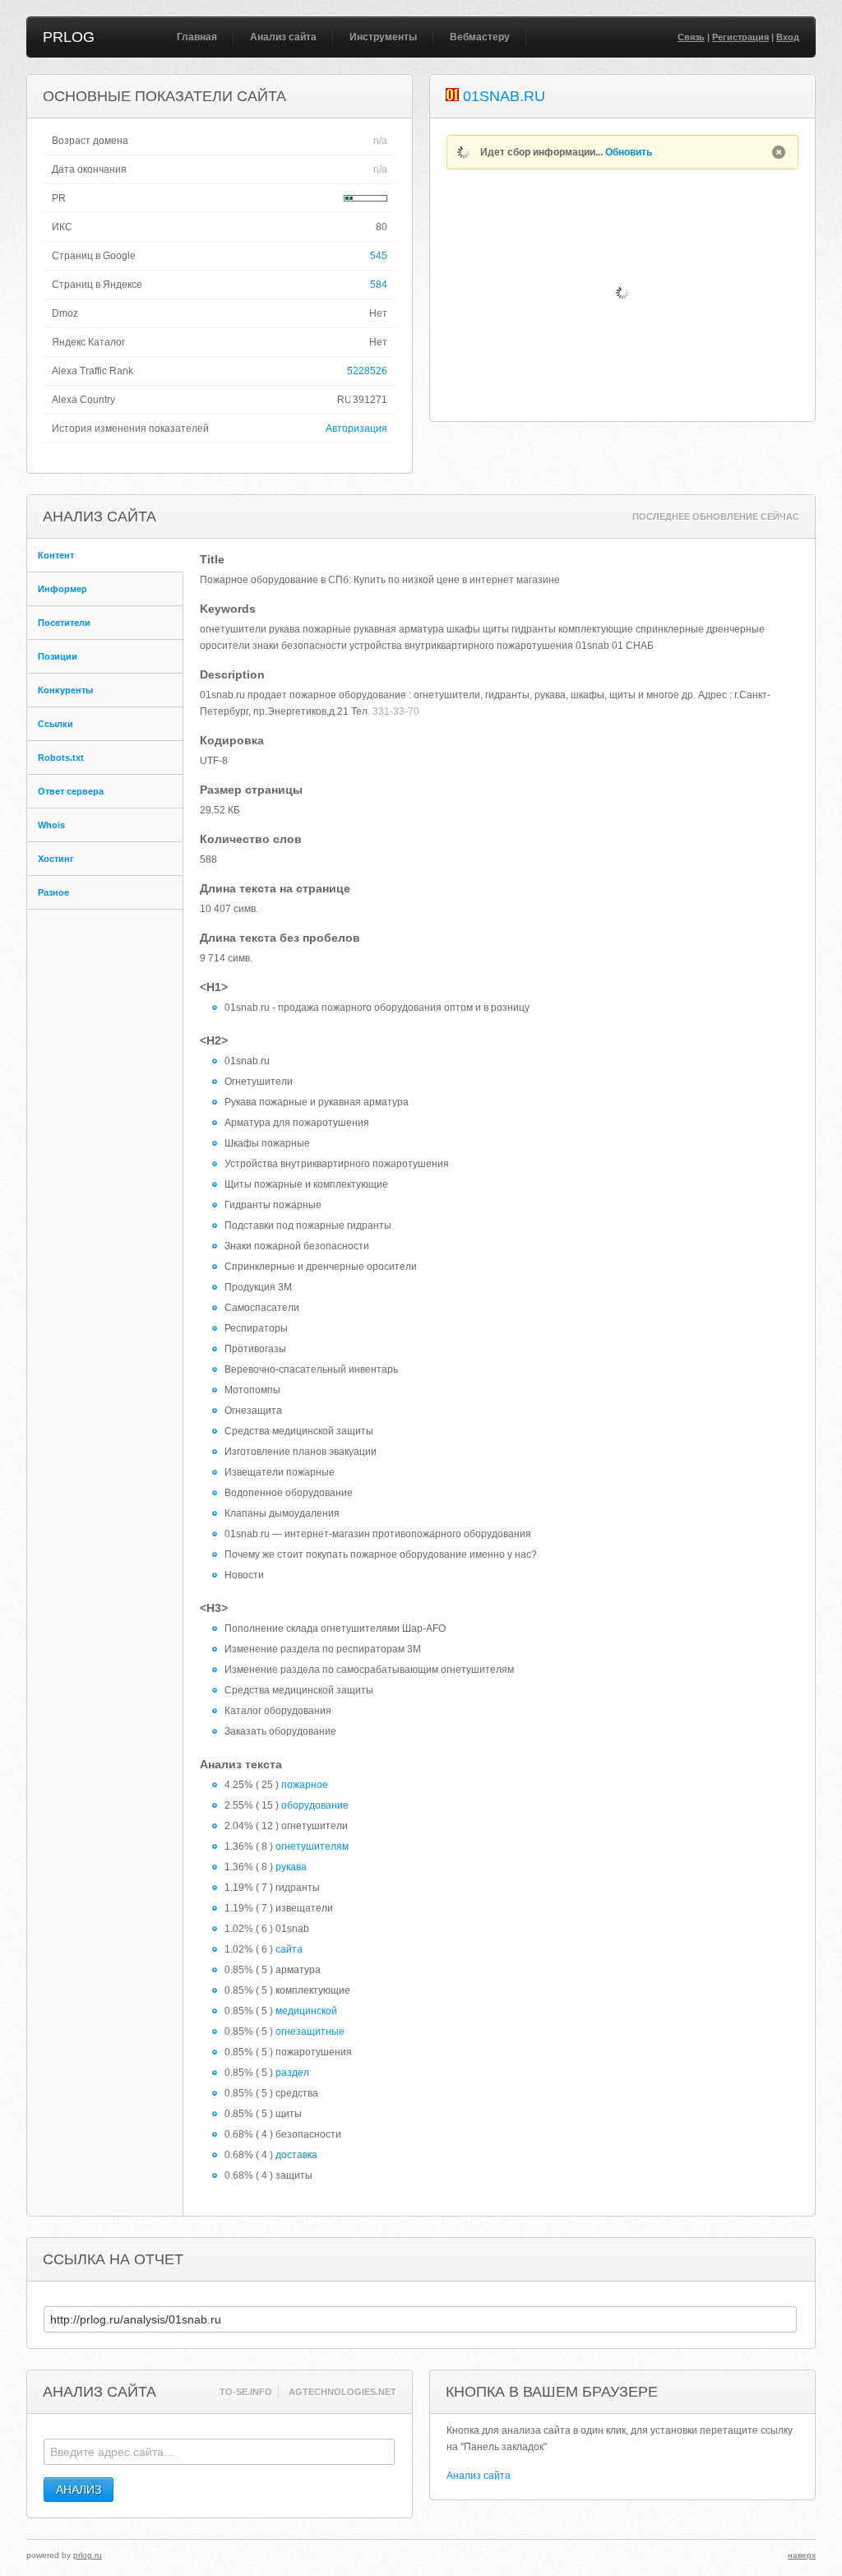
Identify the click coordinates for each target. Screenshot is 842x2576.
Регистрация (740, 37)
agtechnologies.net (342, 2392)
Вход (788, 37)
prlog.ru (88, 2555)
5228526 (367, 371)
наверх (802, 2555)
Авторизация (356, 429)
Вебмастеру (480, 37)
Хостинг (56, 859)
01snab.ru (504, 96)
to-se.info (246, 2392)
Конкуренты (65, 690)
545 (379, 256)
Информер (62, 589)
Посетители (64, 623)
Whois (51, 825)
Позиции (58, 656)
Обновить (629, 152)
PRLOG (69, 37)
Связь (691, 37)
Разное (53, 892)
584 (379, 285)
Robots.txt (61, 758)
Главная (197, 37)
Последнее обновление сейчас (716, 517)
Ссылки (56, 724)
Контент (56, 555)
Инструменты (383, 37)
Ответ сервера (71, 791)
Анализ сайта (283, 37)
